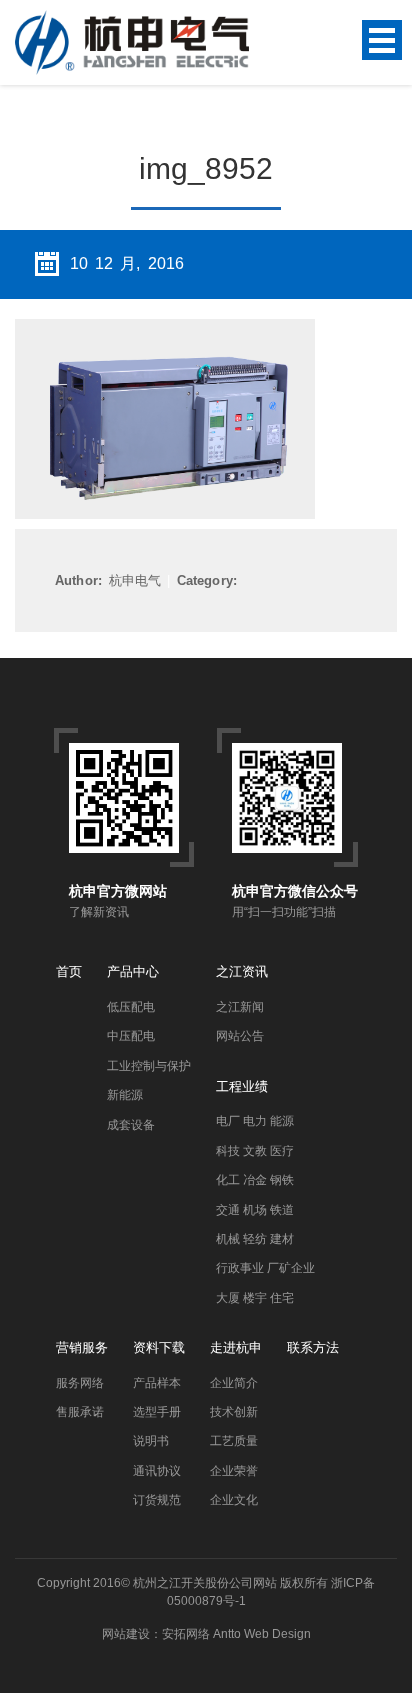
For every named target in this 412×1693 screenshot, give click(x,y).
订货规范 (157, 1500)
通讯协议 (157, 1471)
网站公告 (240, 1036)
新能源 (125, 1095)
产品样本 (157, 1383)
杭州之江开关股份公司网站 (205, 1583)
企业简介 (234, 1383)
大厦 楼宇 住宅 (255, 1298)
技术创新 (234, 1412)
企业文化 (234, 1500)
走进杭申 (236, 1347)
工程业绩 (242, 1086)
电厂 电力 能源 (255, 1121)
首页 (69, 971)
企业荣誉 (234, 1471)
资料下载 (159, 1347)
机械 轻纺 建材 (255, 1239)
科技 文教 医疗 (255, 1151)
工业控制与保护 (149, 1066)
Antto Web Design (260, 1634)
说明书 (151, 1441)
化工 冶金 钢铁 (255, 1180)
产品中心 (133, 971)
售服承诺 (80, 1412)
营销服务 (82, 1347)
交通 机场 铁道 (255, 1210)
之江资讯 (242, 971)
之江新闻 (240, 1007)
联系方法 (313, 1347)
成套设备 (131, 1125)
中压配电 (131, 1036)
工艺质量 (234, 1441)
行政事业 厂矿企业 (265, 1268)
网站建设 (126, 1634)
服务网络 (80, 1383)
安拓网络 (186, 1634)
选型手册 (157, 1412)
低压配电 (131, 1007)
